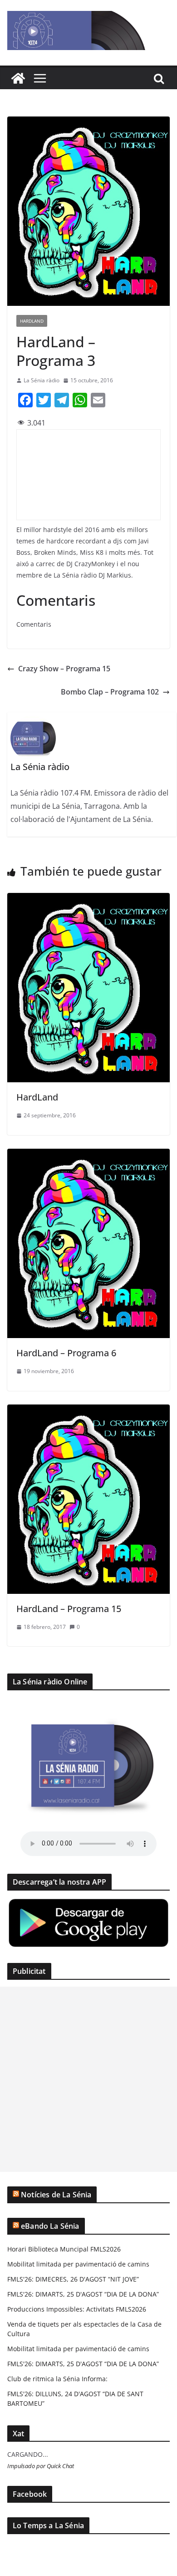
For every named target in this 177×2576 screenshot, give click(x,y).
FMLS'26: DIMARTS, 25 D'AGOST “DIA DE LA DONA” (83, 2294)
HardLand (32, 321)
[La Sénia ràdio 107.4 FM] (18, 78)
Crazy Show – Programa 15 (64, 669)
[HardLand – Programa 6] (88, 1155)
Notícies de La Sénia (56, 2195)
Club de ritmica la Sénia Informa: (57, 2379)
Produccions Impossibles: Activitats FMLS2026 (77, 2309)
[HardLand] (88, 899)
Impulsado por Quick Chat (41, 2466)
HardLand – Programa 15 (69, 1609)
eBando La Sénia (50, 2226)
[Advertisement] (88, 2079)
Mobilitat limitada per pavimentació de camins (78, 2264)
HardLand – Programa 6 (66, 1353)
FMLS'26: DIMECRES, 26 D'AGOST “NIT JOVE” (73, 2279)
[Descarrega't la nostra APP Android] (88, 1903)
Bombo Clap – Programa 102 (110, 692)
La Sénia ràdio (42, 380)
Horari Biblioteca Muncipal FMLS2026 (64, 2249)
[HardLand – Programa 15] (88, 1411)
